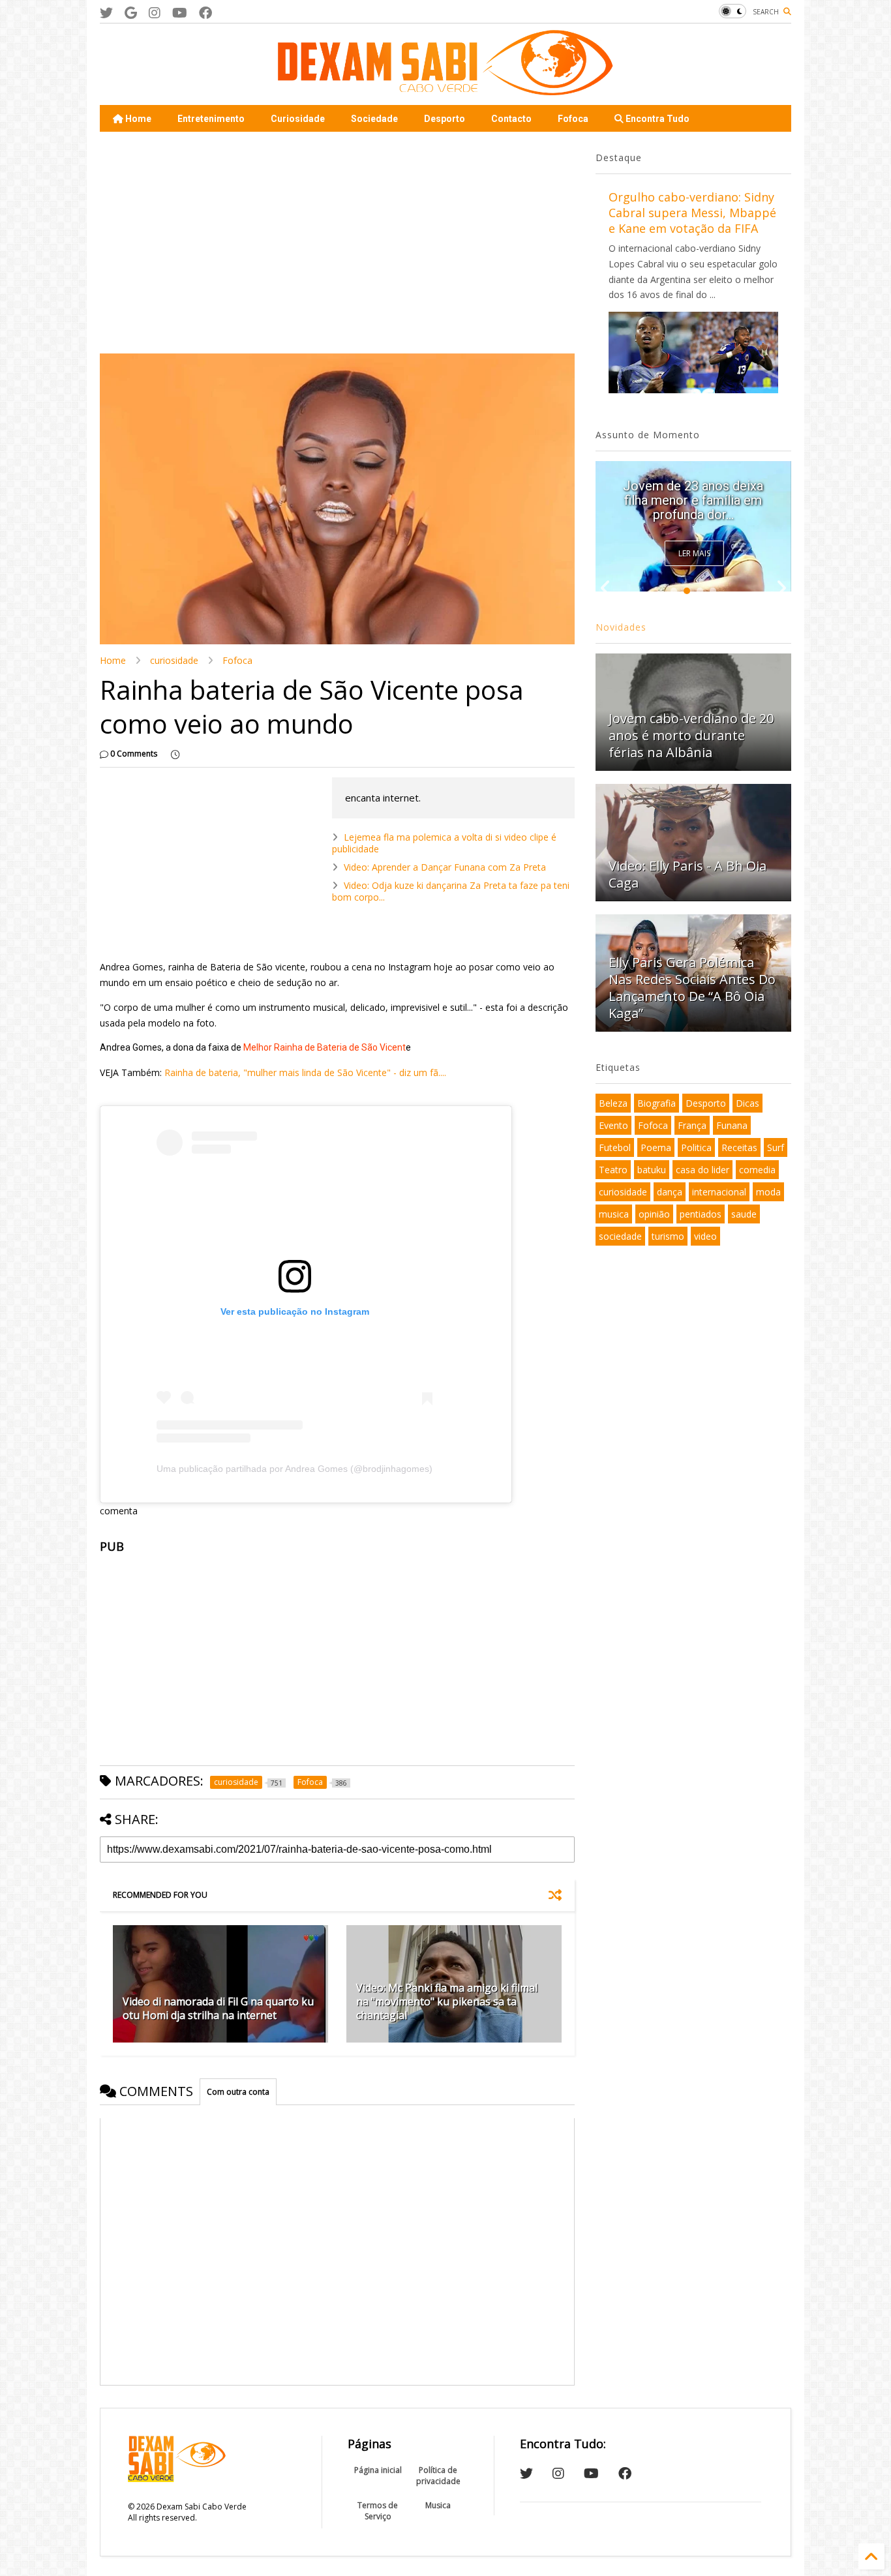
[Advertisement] (337, 243)
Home (137, 119)
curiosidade (174, 660)
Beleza (613, 1103)
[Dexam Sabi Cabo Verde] (445, 89)
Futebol (615, 1147)
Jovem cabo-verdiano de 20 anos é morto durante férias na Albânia (691, 735)
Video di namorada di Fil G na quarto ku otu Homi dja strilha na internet (218, 2008)
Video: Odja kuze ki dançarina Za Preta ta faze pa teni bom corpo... (451, 891)
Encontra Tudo (657, 119)
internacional (719, 1192)
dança (670, 1192)
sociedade (620, 1236)
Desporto (445, 119)
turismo (668, 1236)
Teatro (613, 1170)
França (692, 1125)
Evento (613, 1125)
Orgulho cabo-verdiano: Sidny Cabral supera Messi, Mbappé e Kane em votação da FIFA (692, 213)
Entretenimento (211, 119)
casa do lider (702, 1170)
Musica (438, 2505)
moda (768, 1192)
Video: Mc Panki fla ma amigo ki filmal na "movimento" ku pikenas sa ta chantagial (447, 2001)
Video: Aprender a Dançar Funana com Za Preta (445, 867)
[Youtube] (180, 13)
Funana (732, 1125)
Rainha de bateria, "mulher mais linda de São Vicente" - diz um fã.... (305, 1072)
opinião (654, 1214)
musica (614, 1214)
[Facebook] (205, 13)
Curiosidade (298, 119)
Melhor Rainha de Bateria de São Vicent (324, 1047)
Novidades (621, 627)
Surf (776, 1147)
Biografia (657, 1103)
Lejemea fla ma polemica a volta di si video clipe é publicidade (444, 843)
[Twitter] (106, 13)
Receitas (739, 1147)
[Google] (131, 13)
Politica (696, 1147)
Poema (656, 1147)
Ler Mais (694, 553)
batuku (652, 1170)
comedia (757, 1170)
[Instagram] (155, 13)
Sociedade (374, 119)
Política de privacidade (438, 2476)
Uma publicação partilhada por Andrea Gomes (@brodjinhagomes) (294, 1469)
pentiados (701, 1214)
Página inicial (378, 2470)
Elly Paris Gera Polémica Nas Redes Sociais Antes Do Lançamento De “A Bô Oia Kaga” (693, 493)
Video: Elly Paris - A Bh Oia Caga (687, 874)
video (705, 1236)
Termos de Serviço (378, 2511)
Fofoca (573, 119)
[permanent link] (175, 754)
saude (744, 1214)
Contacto (511, 119)
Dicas (748, 1103)
